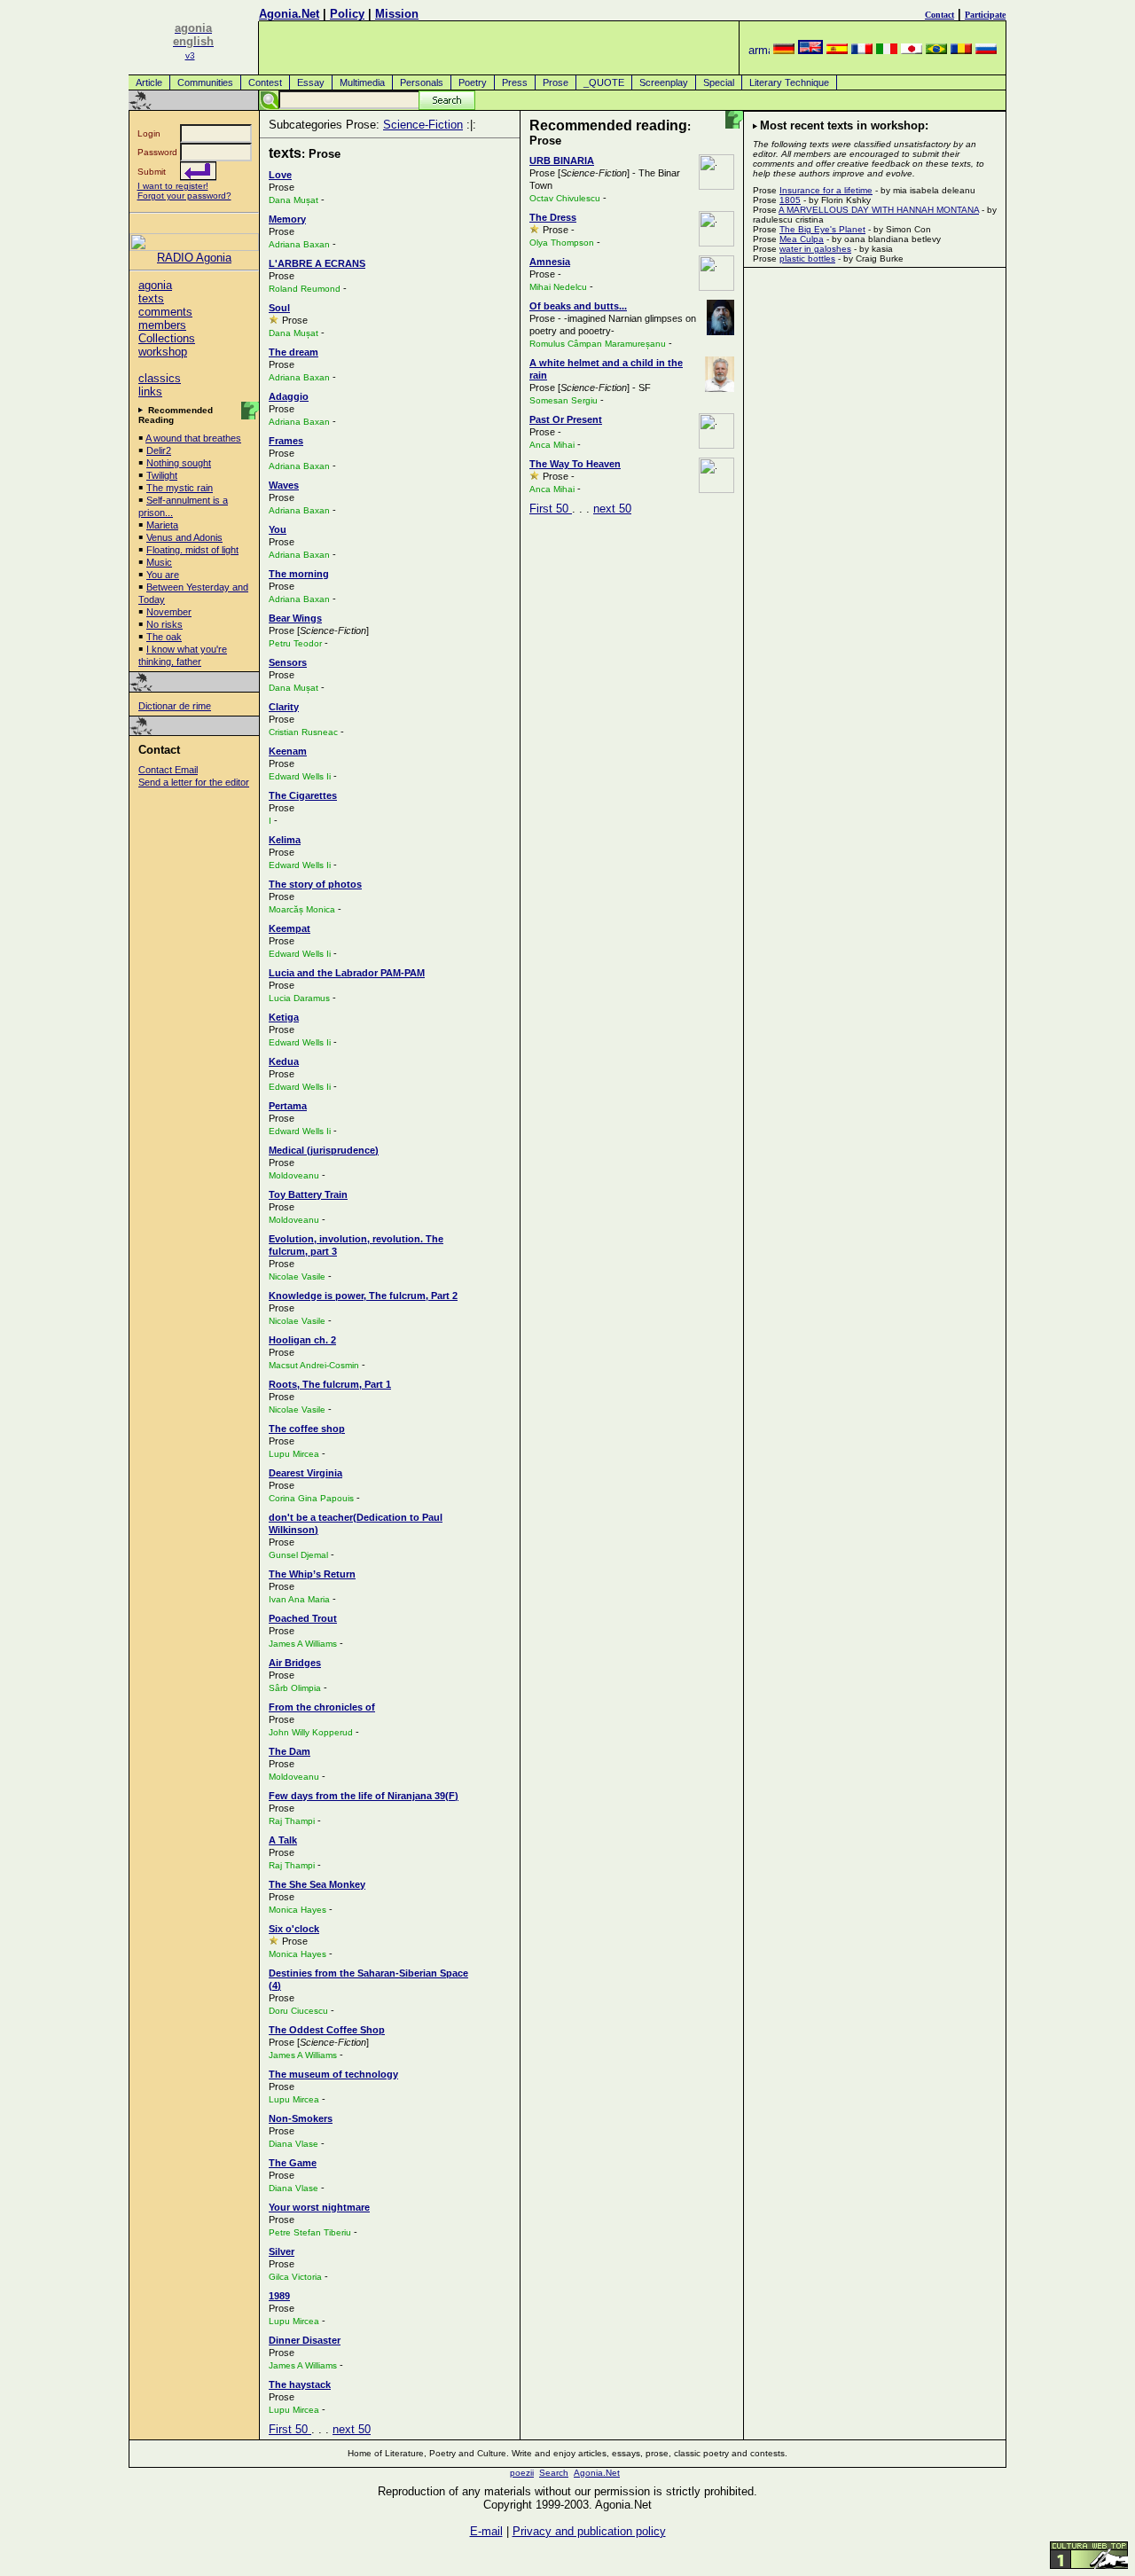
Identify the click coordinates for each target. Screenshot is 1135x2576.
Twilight (162, 475)
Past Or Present (566, 419)
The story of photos (315, 884)
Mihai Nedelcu (558, 287)
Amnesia (550, 262)
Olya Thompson (562, 243)
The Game (293, 2163)
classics (160, 378)
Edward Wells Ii (300, 776)
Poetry (473, 82)
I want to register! (173, 186)
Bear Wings (295, 618)
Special (719, 82)
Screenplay (664, 82)
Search (554, 2473)
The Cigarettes (303, 795)
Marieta (162, 525)
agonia (155, 285)
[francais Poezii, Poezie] (862, 50)
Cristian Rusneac (303, 732)
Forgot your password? (184, 196)
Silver (282, 2251)
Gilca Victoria (295, 2277)
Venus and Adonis (184, 537)
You (278, 529)
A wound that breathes (193, 438)
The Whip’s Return (312, 1574)
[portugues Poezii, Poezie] (936, 50)
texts (151, 298)
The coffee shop (307, 1429)
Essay (311, 82)
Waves (284, 485)
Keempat (290, 928)
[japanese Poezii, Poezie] (912, 50)
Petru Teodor (295, 643)
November (169, 612)
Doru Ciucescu (298, 2011)
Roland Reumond (305, 289)
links (150, 391)
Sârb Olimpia (295, 1688)
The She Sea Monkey (317, 1884)
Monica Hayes (297, 1910)
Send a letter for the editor (194, 782)
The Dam (290, 1751)
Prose (556, 82)
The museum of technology (333, 2074)
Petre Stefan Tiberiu (310, 2232)
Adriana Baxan (299, 244)
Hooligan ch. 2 (302, 1340)
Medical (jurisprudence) (324, 1150)
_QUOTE (604, 82)
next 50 (352, 2429)
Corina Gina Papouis (311, 1498)
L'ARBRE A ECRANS (317, 263)
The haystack (300, 2384)
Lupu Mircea (294, 1454)
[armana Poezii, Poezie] (759, 50)
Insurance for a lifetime (826, 190)
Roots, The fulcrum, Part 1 (330, 1384)
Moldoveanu (294, 1175)
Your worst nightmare (319, 2207)
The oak (164, 637)
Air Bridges (295, 1663)
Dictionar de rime (175, 706)
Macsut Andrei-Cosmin (314, 1365)
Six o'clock (294, 1929)
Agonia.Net (289, 14)
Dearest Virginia (305, 1473)
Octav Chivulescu (565, 198)
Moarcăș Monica (302, 909)
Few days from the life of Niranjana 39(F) (364, 1796)
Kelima (285, 840)
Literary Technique (789, 82)
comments (165, 312)
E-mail (486, 2531)
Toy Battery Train (308, 1194)
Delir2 (159, 450)
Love (280, 175)
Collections (167, 338)
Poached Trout (303, 1618)
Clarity (284, 707)
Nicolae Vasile (297, 1276)
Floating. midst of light (192, 550)
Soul (279, 308)
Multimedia (362, 82)
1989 (279, 2296)
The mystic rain (180, 488)
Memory (287, 219)
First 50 (290, 2429)
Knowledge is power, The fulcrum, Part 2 (363, 1296)
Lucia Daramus (301, 998)
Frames (286, 441)
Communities (205, 82)
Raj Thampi (292, 1821)
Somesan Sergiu (564, 400)
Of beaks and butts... (578, 306)
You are (163, 575)
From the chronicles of (322, 1707)
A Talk (283, 1840)
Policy (347, 14)
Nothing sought (179, 463)
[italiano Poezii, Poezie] (887, 50)
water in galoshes (815, 249)
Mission (397, 14)
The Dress (553, 217)
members (162, 325)
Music (159, 562)
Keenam (288, 751)
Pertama (288, 1106)
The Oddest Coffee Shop (327, 2030)
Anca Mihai (552, 445)
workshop (163, 352)
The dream (294, 352)
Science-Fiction (423, 125)
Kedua (284, 1061)
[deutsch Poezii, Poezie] (784, 50)
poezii (522, 2473)
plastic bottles (807, 258)
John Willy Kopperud (311, 1732)
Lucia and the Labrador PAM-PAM (347, 973)
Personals (422, 82)
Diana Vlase (294, 2144)
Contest (265, 82)
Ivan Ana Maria (299, 1599)
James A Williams (303, 1644)
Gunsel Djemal (298, 1555)
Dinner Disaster (305, 2340)
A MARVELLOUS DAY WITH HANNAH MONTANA (879, 210)
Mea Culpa (802, 239)
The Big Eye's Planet (822, 229)
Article (149, 82)
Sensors (288, 662)
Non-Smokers (301, 2118)
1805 (790, 200)
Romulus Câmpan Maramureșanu (598, 344)
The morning (299, 574)
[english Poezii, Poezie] (810, 50)
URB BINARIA (562, 161)
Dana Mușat (294, 200)
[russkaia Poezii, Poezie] (986, 50)
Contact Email (168, 770)
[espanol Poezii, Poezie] (837, 50)
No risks (164, 624)
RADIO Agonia (194, 258)
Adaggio (289, 396)
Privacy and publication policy (589, 2531)
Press (515, 82)
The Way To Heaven (575, 464)
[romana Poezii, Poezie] (961, 50)
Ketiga (284, 1017)
